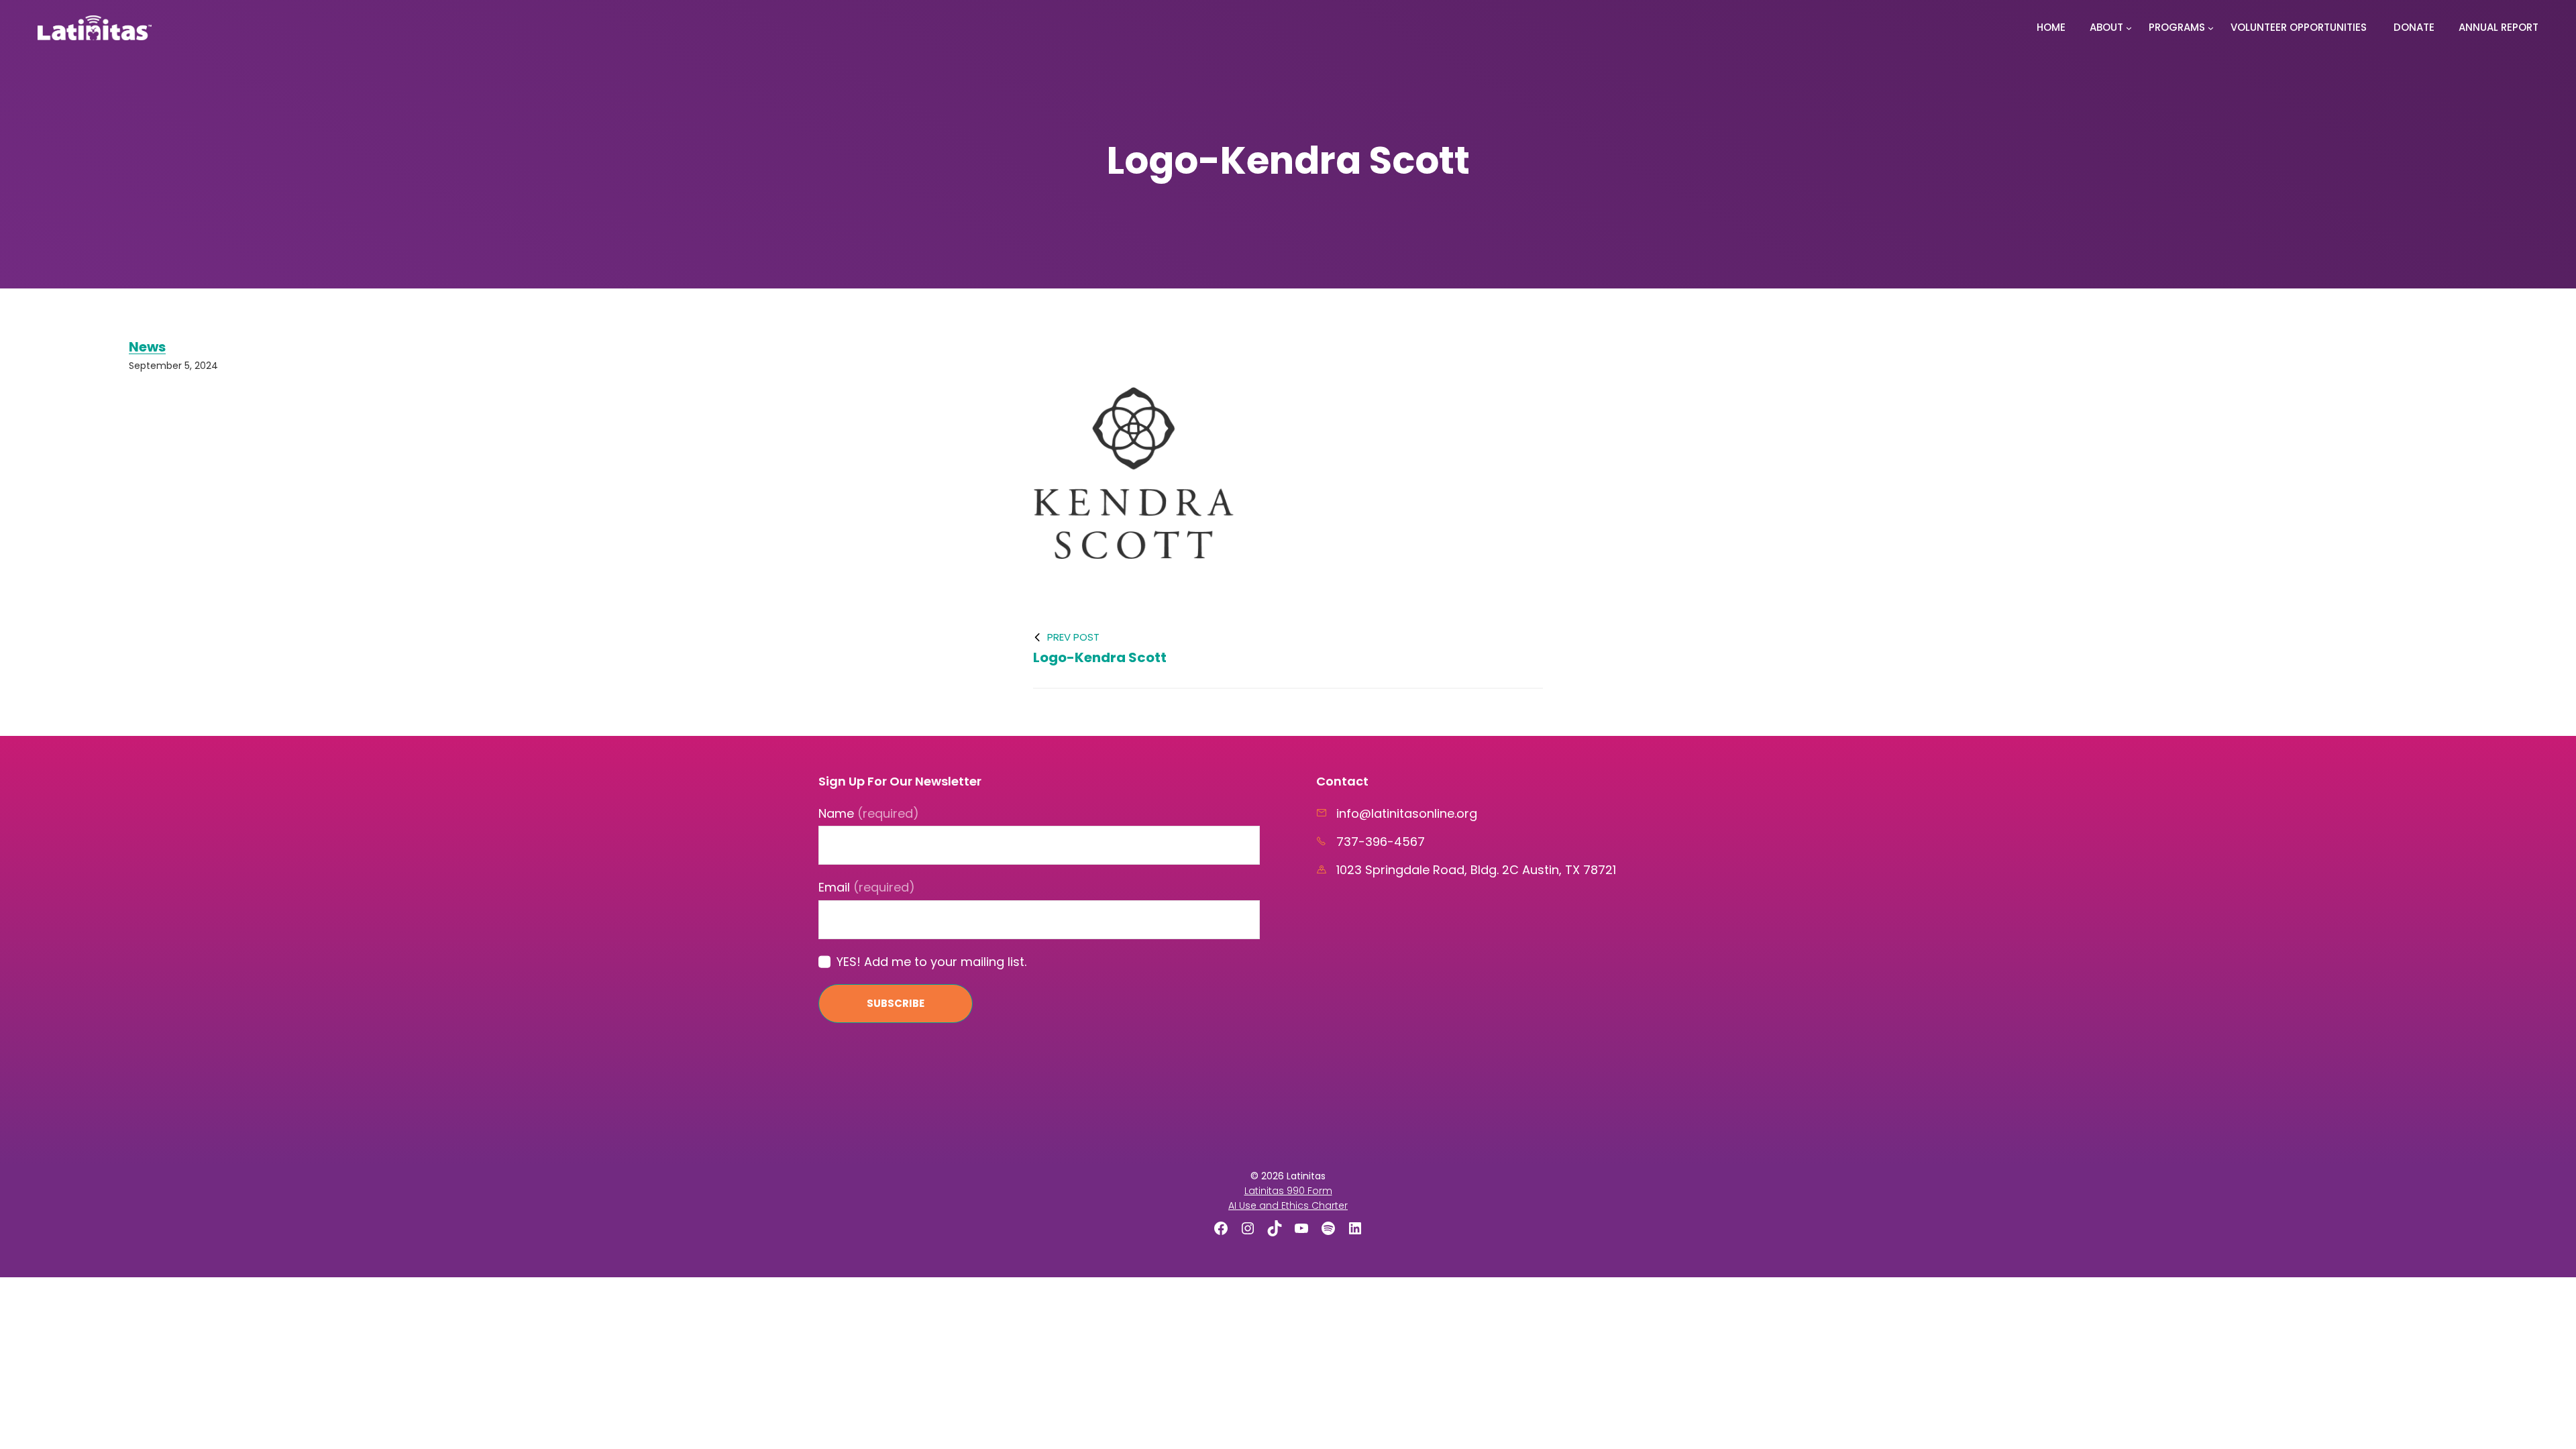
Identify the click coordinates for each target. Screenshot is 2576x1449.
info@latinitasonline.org (1407, 813)
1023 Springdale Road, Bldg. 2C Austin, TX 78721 (1476, 870)
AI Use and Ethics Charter (1288, 1205)
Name (869, 813)
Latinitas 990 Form (1288, 1191)
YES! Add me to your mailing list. (931, 962)
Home (2051, 27)
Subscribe (896, 1003)
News (147, 347)
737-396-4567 (1381, 842)
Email (867, 887)
